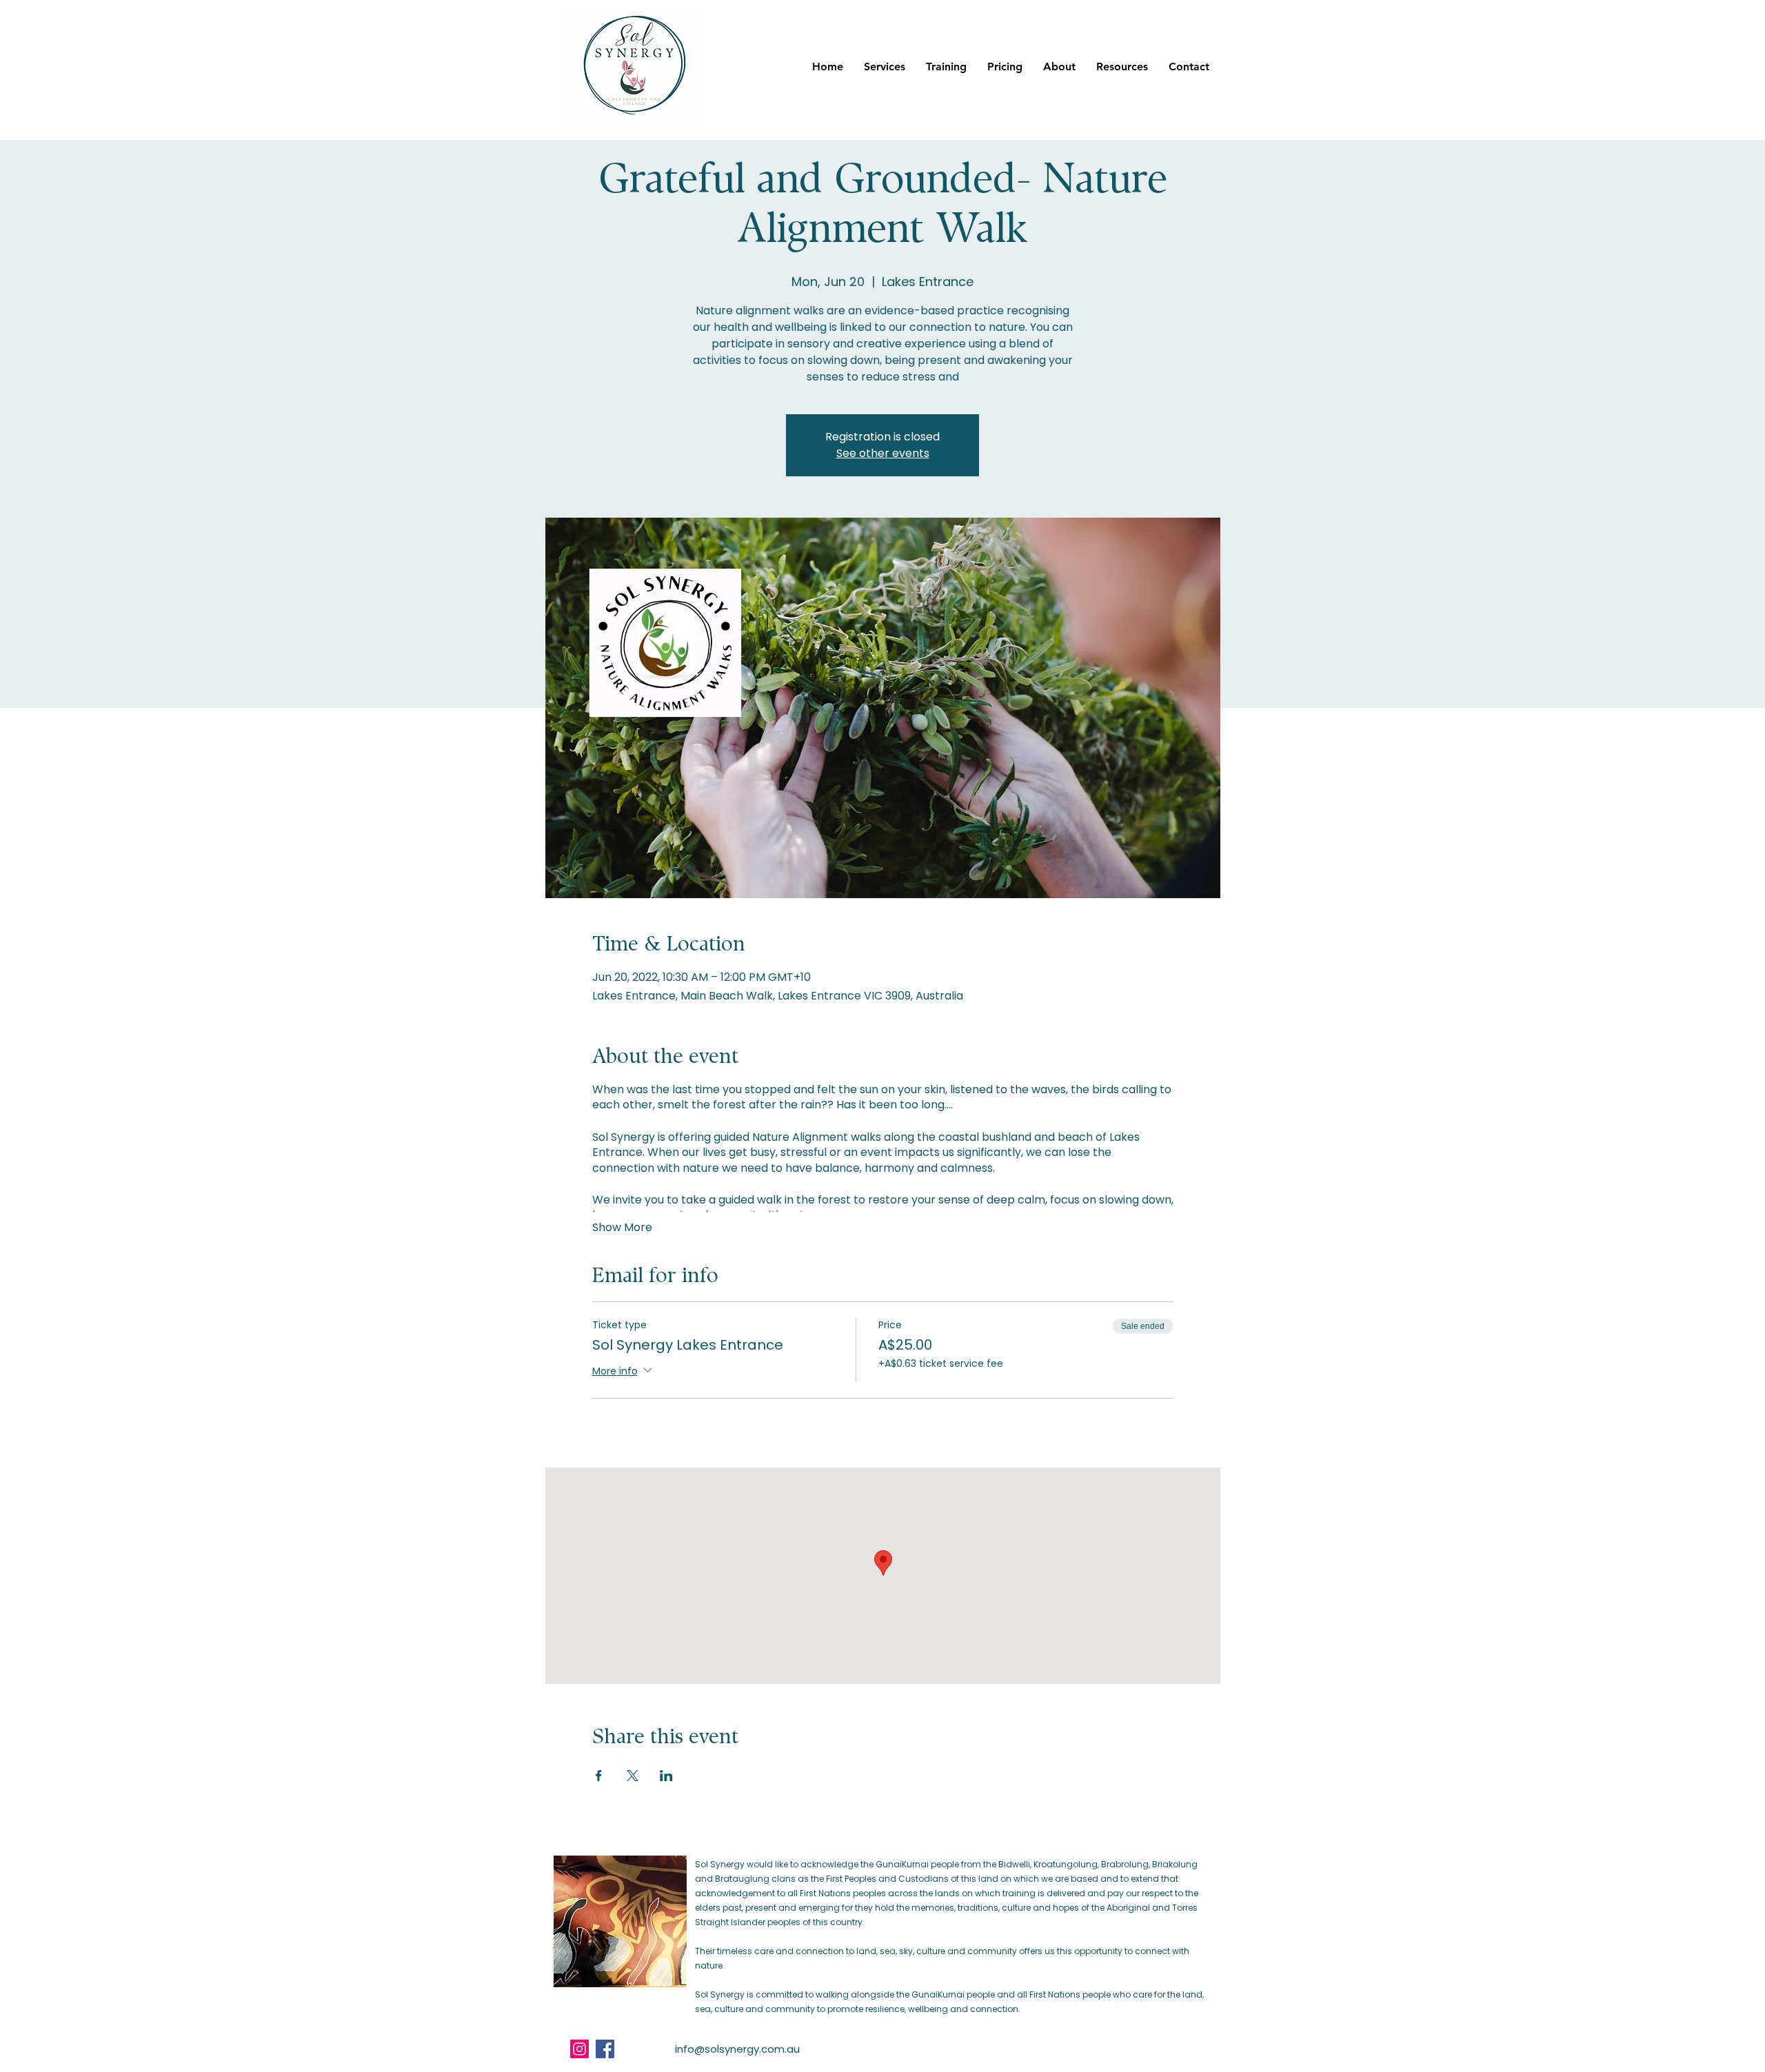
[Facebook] (605, 2049)
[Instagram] (579, 2049)
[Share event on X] (633, 1776)
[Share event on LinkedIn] (666, 1776)
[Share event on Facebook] (599, 1776)
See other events (883, 453)
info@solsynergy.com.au (737, 2049)
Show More (622, 1228)
